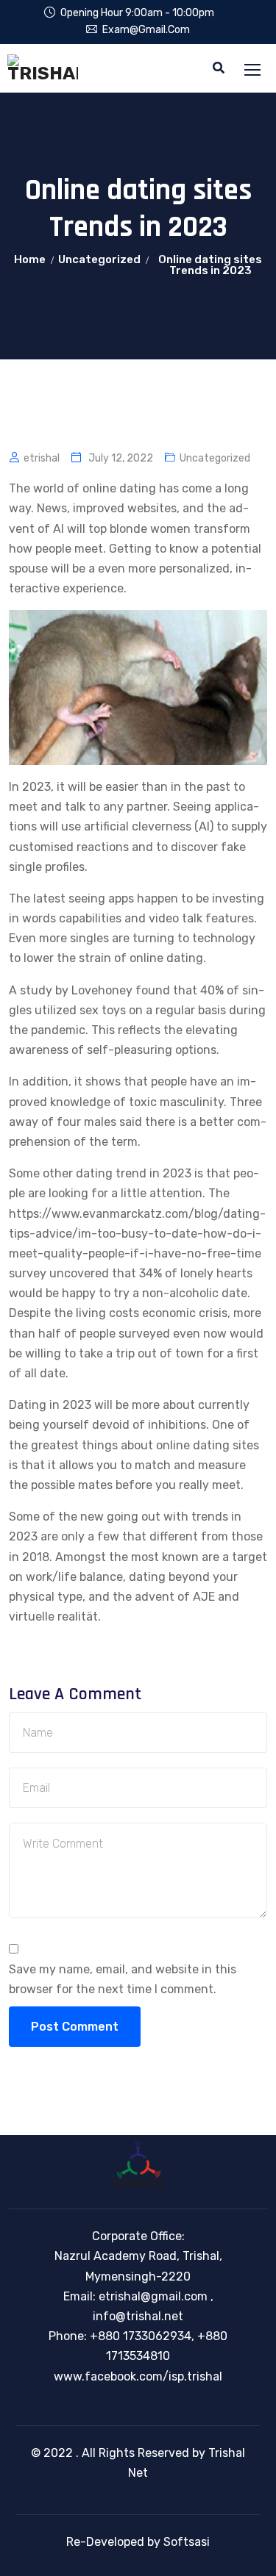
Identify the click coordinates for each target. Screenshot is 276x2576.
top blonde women (139, 529)
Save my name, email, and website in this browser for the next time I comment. (123, 1979)
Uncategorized (99, 259)
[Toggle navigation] (254, 71)
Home (30, 259)
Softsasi (187, 2542)
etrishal (42, 458)
